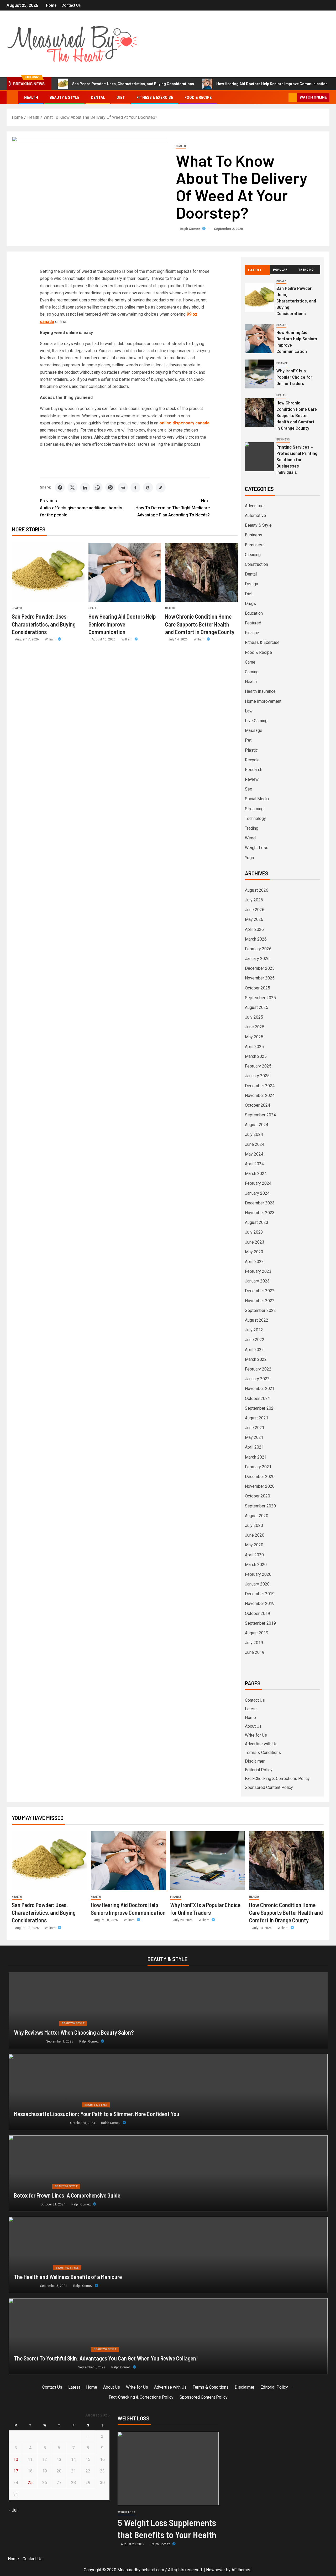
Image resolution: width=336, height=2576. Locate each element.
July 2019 (254, 1643)
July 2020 (254, 1525)
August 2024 (257, 1125)
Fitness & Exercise (155, 98)
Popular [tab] (280, 269)
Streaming (254, 809)
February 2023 (258, 1271)
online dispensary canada (184, 423)
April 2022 (254, 1350)
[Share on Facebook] (60, 488)
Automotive (255, 515)
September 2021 (260, 1408)
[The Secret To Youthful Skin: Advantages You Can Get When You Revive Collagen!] (168, 2336)
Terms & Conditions (263, 1753)
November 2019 (260, 1603)
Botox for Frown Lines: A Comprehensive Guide (67, 2195)
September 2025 (260, 998)
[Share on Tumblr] (135, 488)
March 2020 (256, 1565)
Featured (253, 623)
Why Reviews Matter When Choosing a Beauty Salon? (74, 2032)
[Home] (12, 97)
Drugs (250, 604)
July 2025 (254, 1017)
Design (251, 584)
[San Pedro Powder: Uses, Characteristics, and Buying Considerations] (48, 572)
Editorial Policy (259, 1770)
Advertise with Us (261, 1744)
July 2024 (254, 1134)
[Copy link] (161, 488)
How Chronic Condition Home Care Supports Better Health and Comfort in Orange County (200, 624)
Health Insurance (260, 691)
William (51, 639)
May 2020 (254, 1545)
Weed (250, 838)
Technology (255, 819)
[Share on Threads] (148, 488)
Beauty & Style (64, 98)
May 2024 (254, 1154)
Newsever (216, 2570)
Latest (251, 1709)
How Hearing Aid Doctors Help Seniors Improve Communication (272, 84)
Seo (249, 789)
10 (16, 2459)
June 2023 (255, 1242)
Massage (254, 730)
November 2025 (260, 978)
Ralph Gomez (190, 229)
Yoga (249, 858)
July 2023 (254, 1232)
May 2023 (254, 1252)
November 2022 (260, 1301)
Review (252, 779)
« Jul (13, 2510)
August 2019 (257, 1633)
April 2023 (254, 1262)
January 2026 (257, 959)
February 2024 (258, 1183)
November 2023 (260, 1213)
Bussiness (255, 545)
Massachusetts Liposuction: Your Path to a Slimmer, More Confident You (97, 2114)
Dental (98, 98)
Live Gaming (256, 721)
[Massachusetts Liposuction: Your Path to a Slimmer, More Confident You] (168, 2092)
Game (250, 662)
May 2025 (254, 1037)
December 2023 (260, 1203)
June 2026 (255, 910)
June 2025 (255, 1027)
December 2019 (260, 1594)
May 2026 (254, 919)
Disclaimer (255, 1761)
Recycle (252, 760)
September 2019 (260, 1623)
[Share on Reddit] (123, 488)
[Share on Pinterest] (110, 488)
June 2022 (255, 1340)
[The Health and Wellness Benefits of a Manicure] (168, 2255)
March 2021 (256, 1457)
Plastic (251, 750)
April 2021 (254, 1447)
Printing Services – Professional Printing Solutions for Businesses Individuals (297, 459)
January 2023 (257, 1281)
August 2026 (257, 890)
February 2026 (258, 949)
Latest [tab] (255, 270)
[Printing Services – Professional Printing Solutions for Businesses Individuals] (259, 457)
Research (254, 770)
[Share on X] (72, 488)
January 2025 (257, 1076)
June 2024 (255, 1144)
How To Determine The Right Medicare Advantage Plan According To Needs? (173, 508)
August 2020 (257, 1516)
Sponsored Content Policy (269, 1787)
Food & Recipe (198, 98)
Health (31, 98)
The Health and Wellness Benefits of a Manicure (68, 2277)
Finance (282, 363)
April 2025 (254, 1047)
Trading (252, 828)
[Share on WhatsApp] (98, 488)
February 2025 (258, 1066)
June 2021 (255, 1428)
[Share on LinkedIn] (85, 488)
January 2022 (257, 1379)
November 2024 (260, 1095)
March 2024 (256, 1174)
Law (249, 711)
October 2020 (258, 1496)
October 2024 (258, 1105)
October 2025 (258, 988)
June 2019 (255, 1652)
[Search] (284, 98)
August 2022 (257, 1320)
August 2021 (257, 1418)
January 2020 (257, 1584)
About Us (253, 1726)
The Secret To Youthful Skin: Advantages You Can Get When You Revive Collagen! (106, 2358)
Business (283, 440)
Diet (121, 98)
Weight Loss (257, 848)
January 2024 (257, 1193)
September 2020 (260, 1506)
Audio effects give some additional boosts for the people (81, 508)
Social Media (257, 799)
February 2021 (258, 1467)
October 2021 (258, 1399)
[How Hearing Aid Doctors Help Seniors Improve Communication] (125, 572)
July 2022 (254, 1330)
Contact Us (71, 5)
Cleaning (253, 555)
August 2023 (257, 1222)
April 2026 (254, 929)
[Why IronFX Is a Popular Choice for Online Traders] (259, 374)
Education (254, 613)
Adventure (254, 506)
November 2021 (260, 1389)
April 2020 (254, 1555)
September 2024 (260, 1115)
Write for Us (256, 1735)
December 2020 (260, 1477)
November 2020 (260, 1486)
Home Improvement (263, 701)
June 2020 (255, 1535)
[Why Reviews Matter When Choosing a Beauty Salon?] (168, 2010)
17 (16, 2471)
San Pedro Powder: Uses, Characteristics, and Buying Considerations (133, 84)
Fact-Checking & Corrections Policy (277, 1779)
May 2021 (254, 1437)
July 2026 (254, 900)
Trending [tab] (306, 269)
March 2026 (256, 939)
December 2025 (260, 968)
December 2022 (260, 1291)
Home (51, 5)
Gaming (252, 672)
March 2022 (256, 1359)
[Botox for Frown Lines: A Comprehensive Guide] (168, 2173)
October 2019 (258, 1613)
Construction (256, 564)
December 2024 (260, 1086)
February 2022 (258, 1369)
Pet (248, 740)
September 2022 (260, 1310)
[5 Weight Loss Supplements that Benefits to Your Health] (168, 2469)
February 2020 (258, 1574)
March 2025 (256, 1056)
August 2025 (257, 1007)
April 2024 (254, 1164)
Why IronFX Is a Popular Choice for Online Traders (294, 377)
